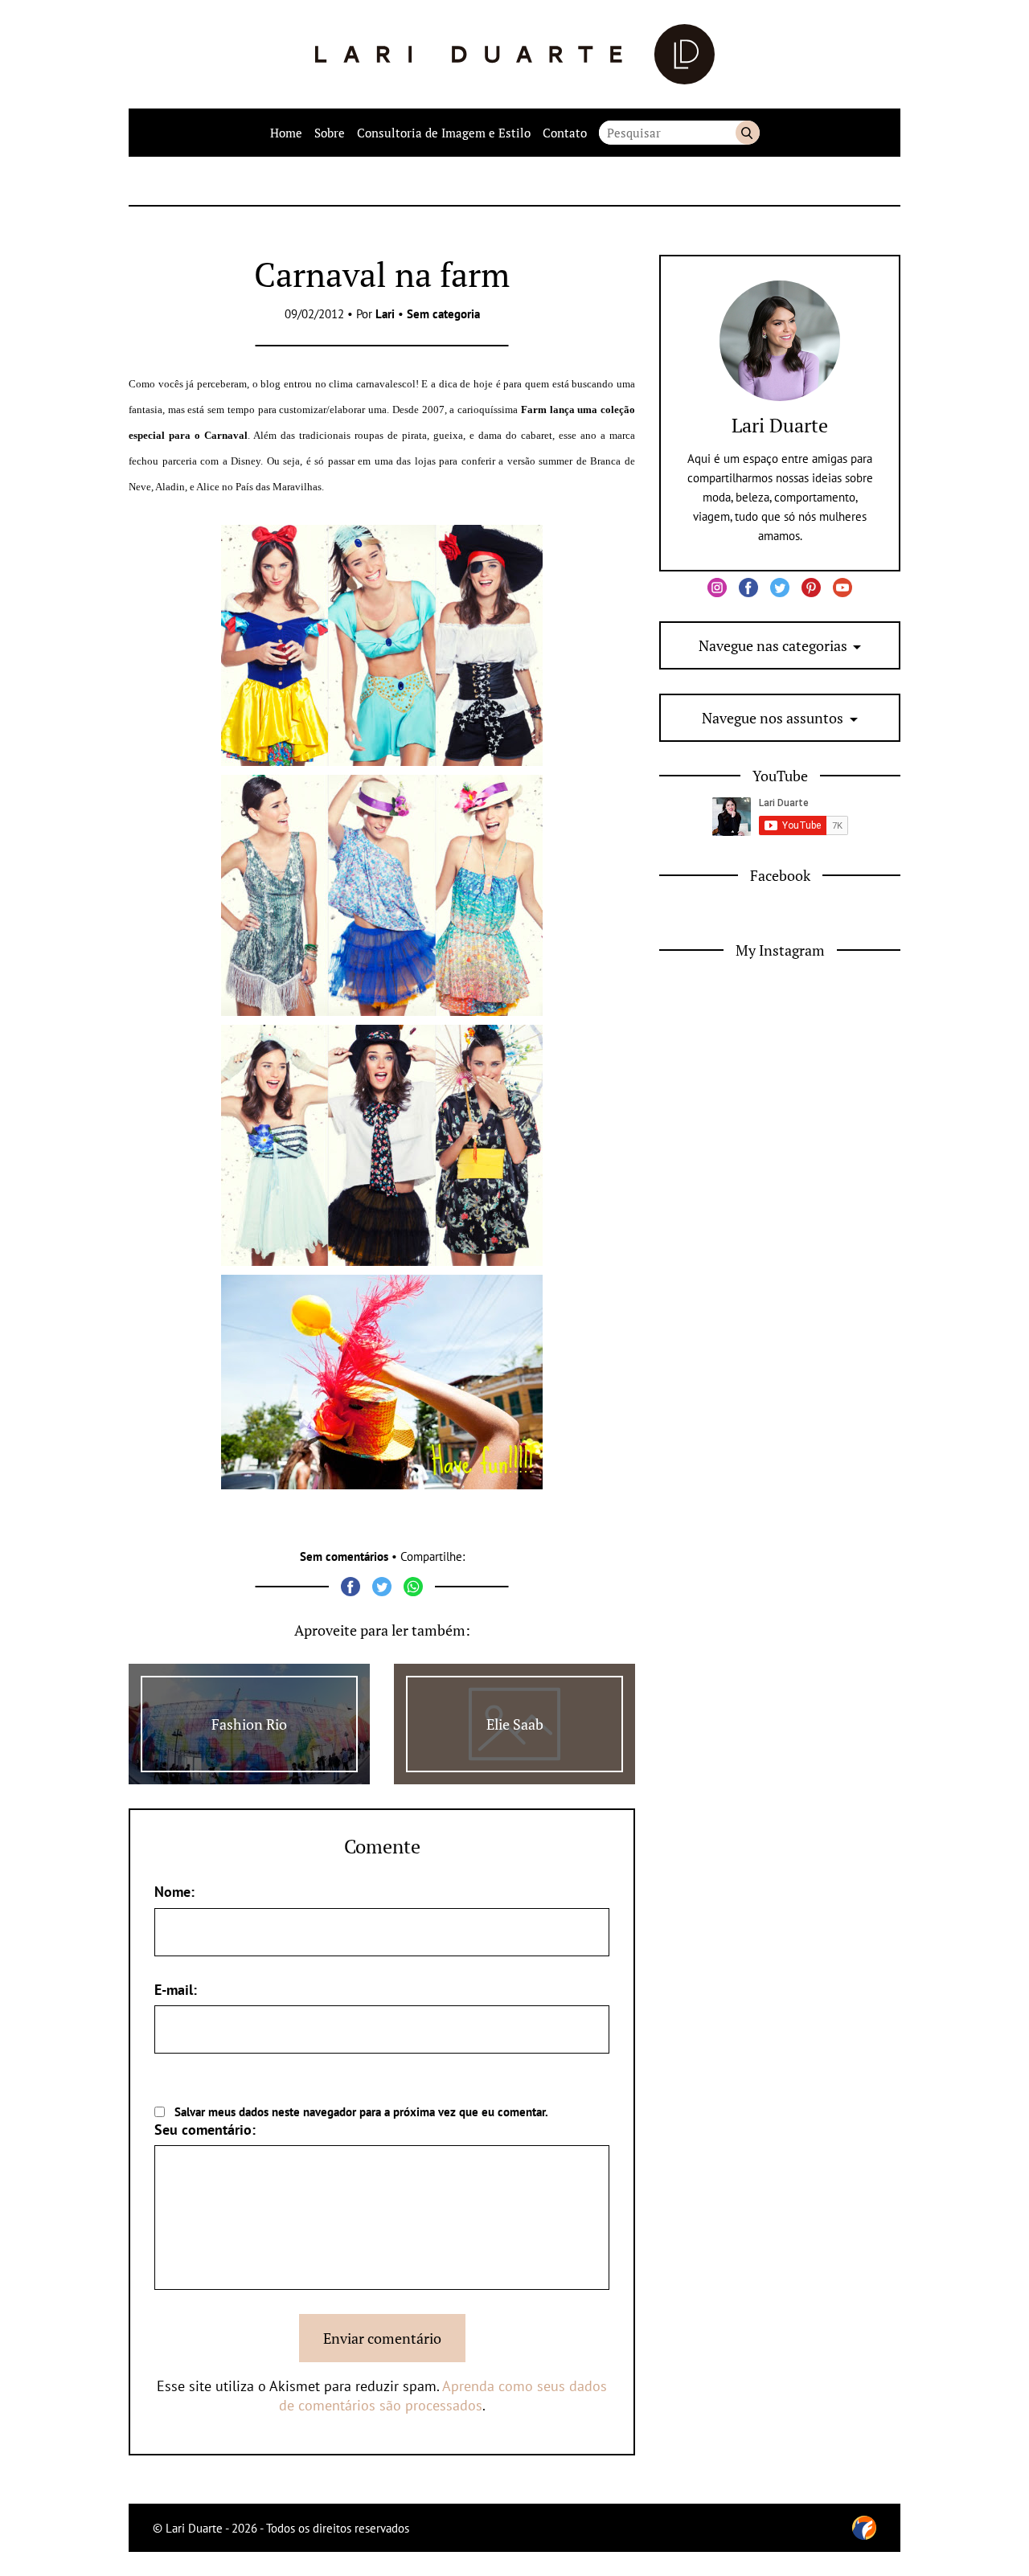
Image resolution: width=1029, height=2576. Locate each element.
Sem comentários (344, 1556)
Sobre (330, 133)
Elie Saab (515, 1724)
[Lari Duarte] (515, 54)
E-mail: (176, 1990)
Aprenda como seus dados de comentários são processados (443, 2396)
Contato (565, 133)
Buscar (748, 133)
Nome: (174, 1892)
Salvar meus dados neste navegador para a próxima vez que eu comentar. (361, 2112)
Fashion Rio (249, 1724)
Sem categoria (443, 314)
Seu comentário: (205, 2130)
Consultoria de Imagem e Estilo (444, 133)
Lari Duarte (780, 425)
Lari (385, 314)
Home (286, 133)
